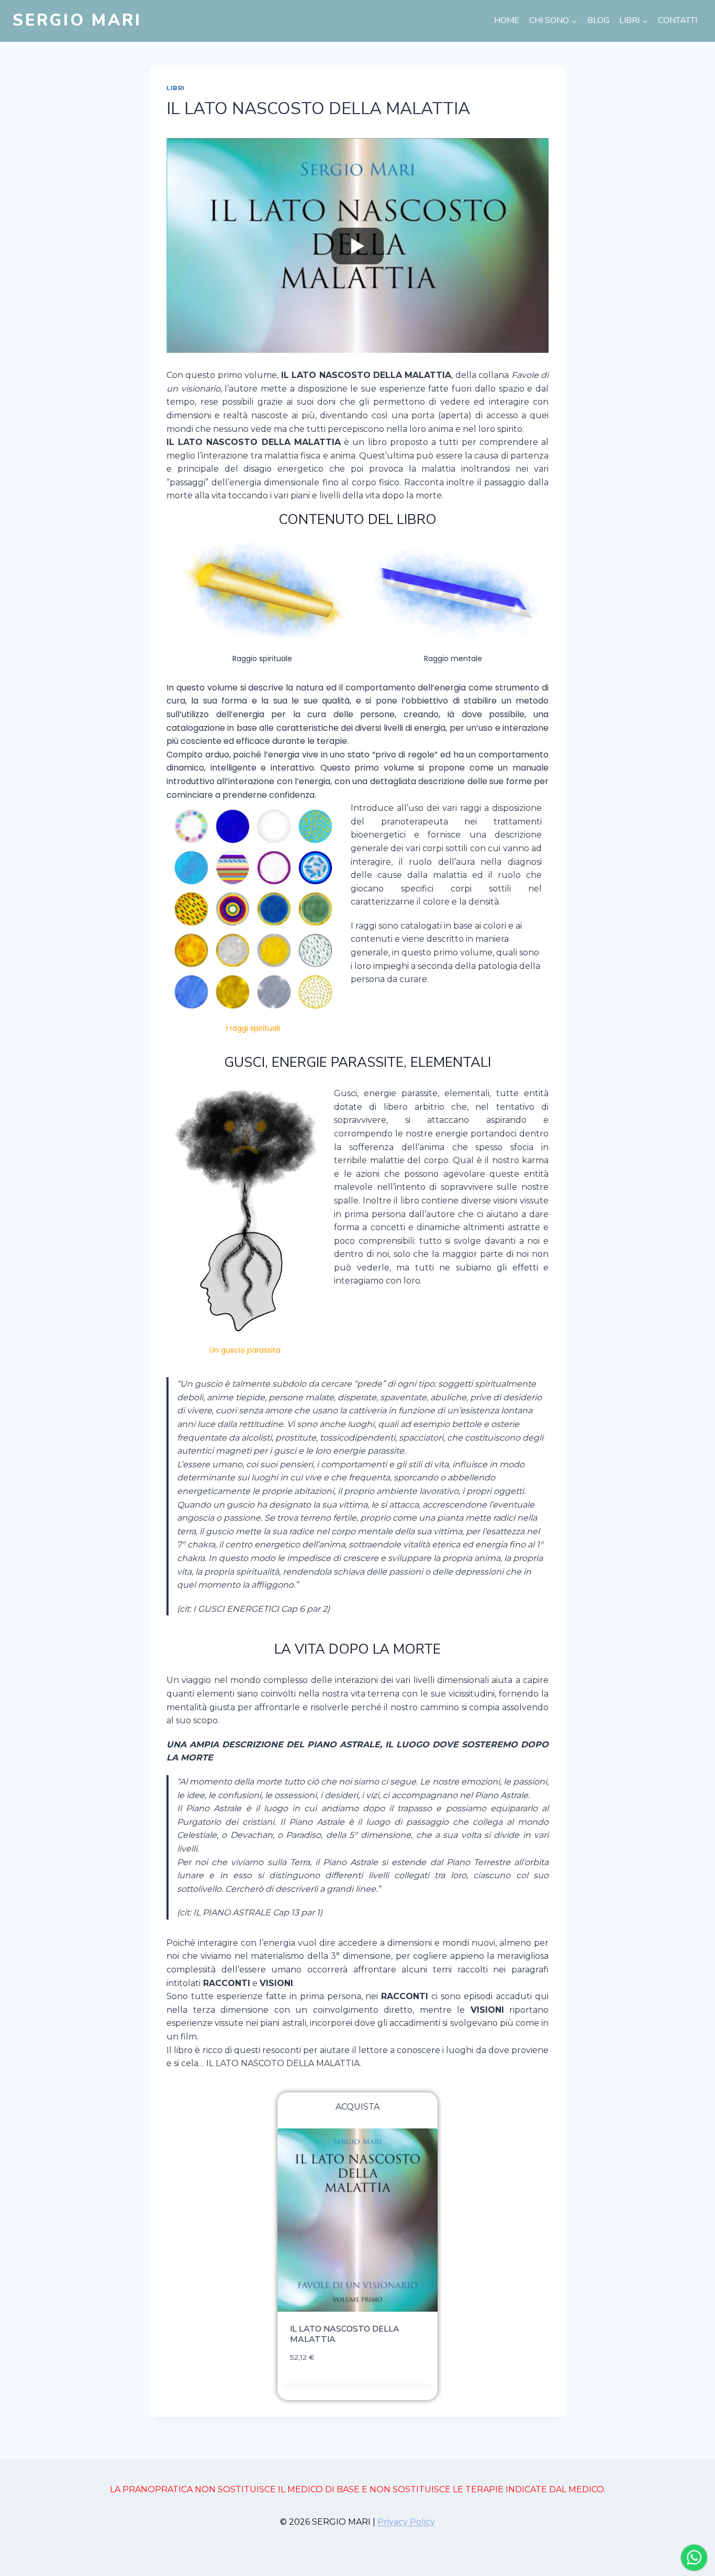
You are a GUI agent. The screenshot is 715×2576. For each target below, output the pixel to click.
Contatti (678, 20)
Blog (598, 20)
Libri (176, 88)
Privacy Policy (406, 2522)
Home (507, 20)
